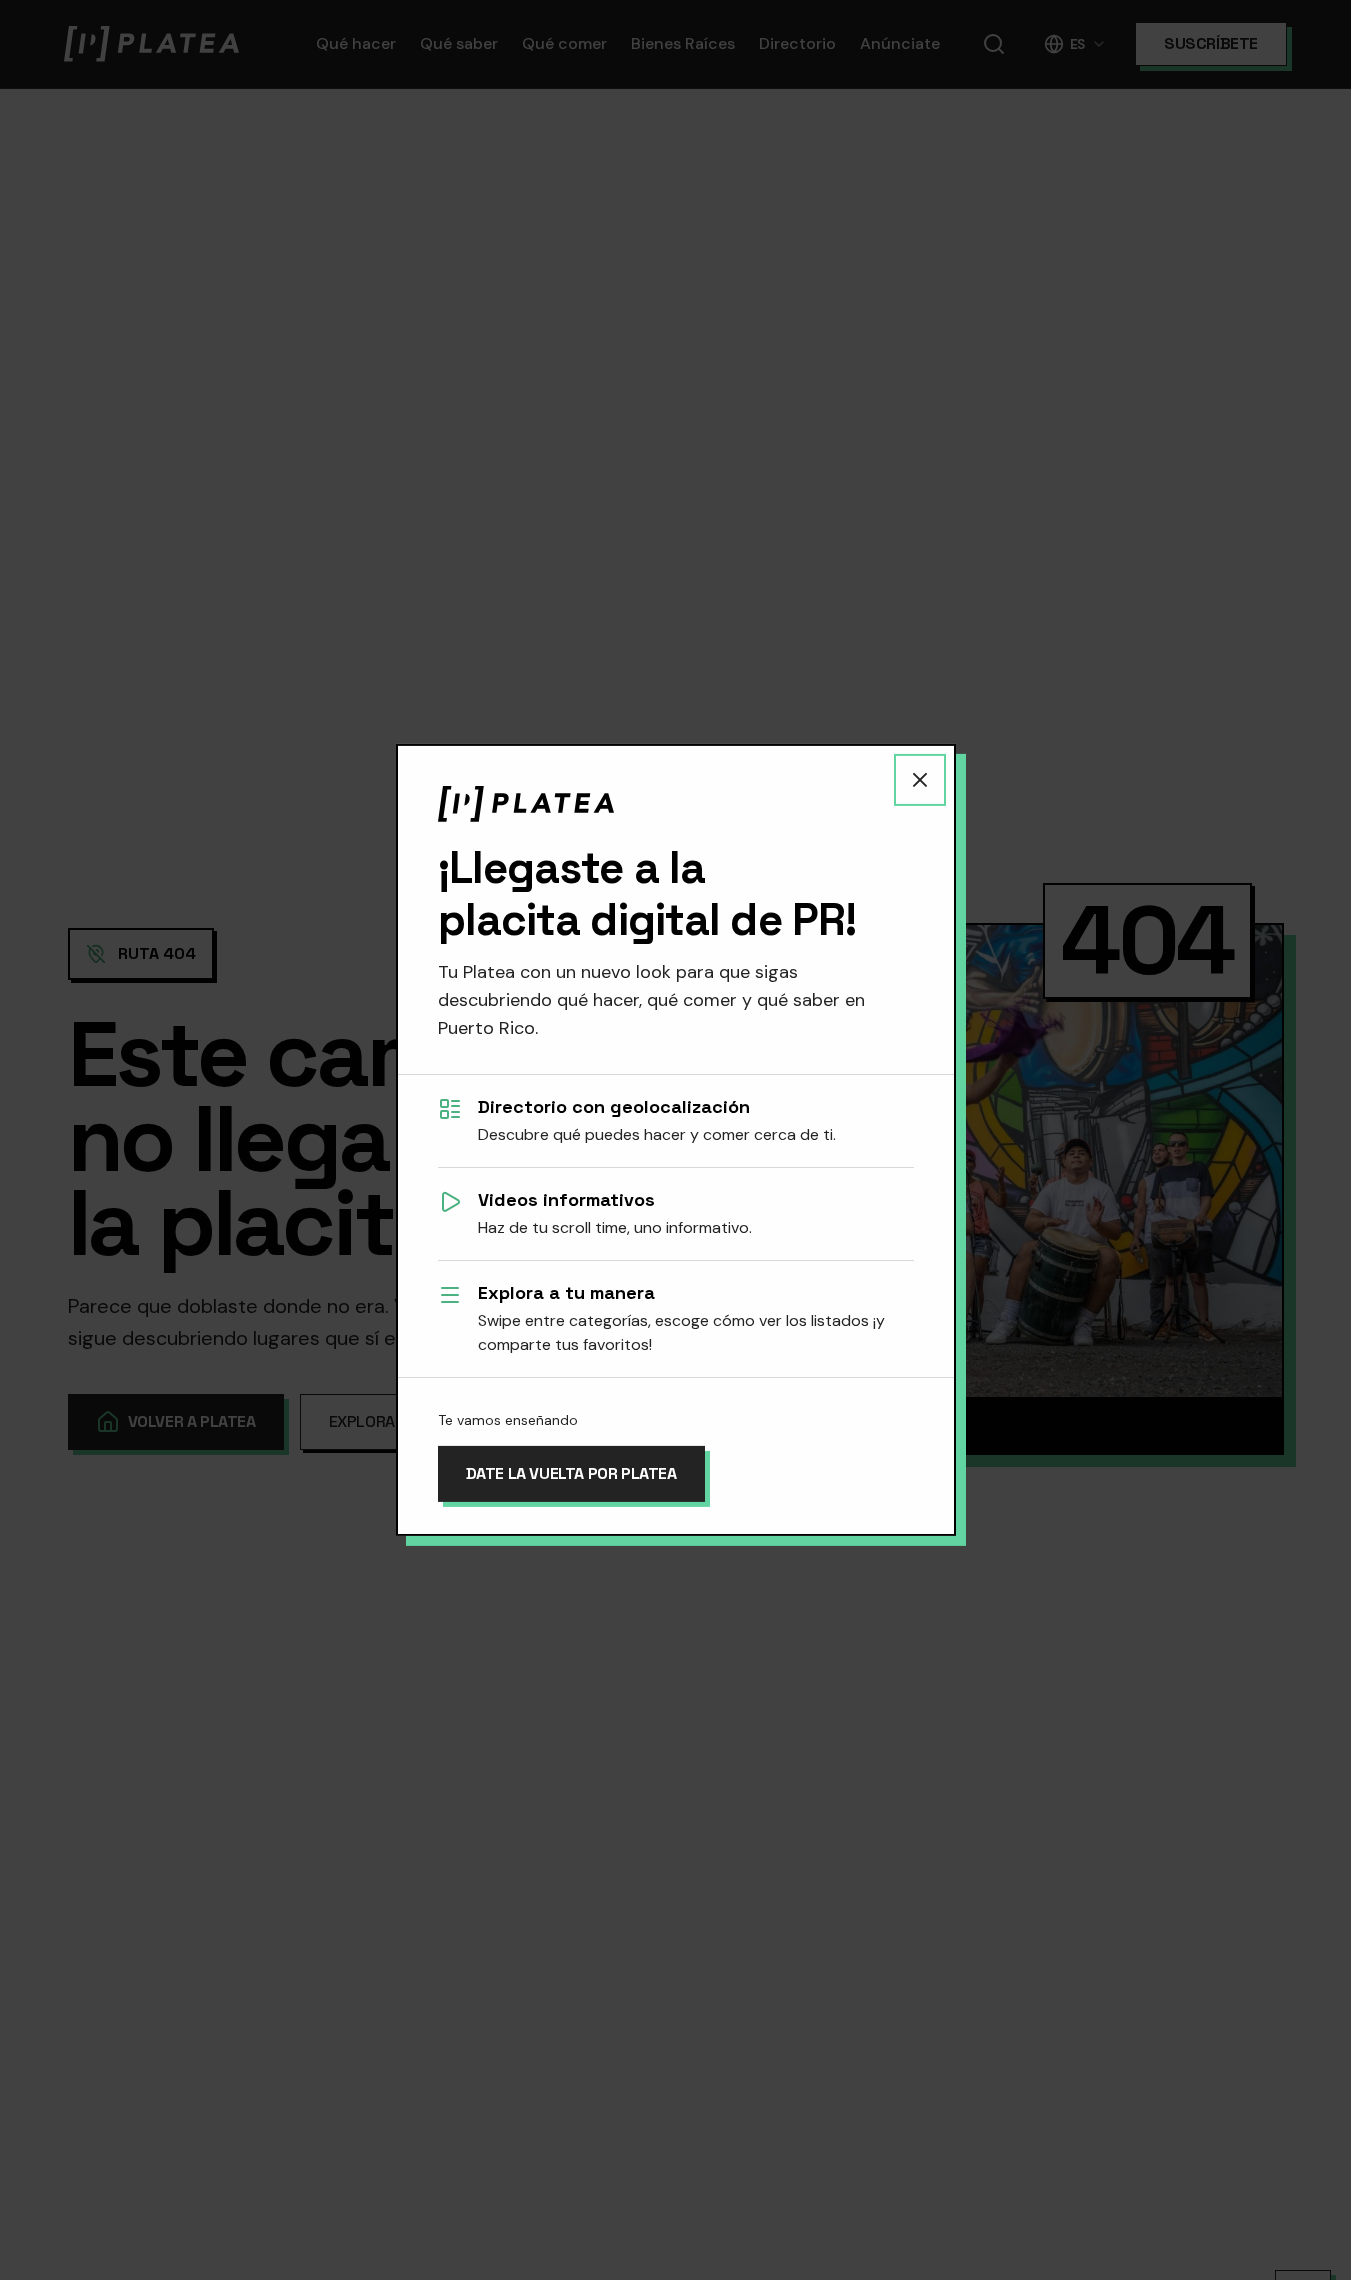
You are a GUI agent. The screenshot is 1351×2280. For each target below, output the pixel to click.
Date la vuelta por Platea (571, 1473)
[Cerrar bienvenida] (920, 780)
